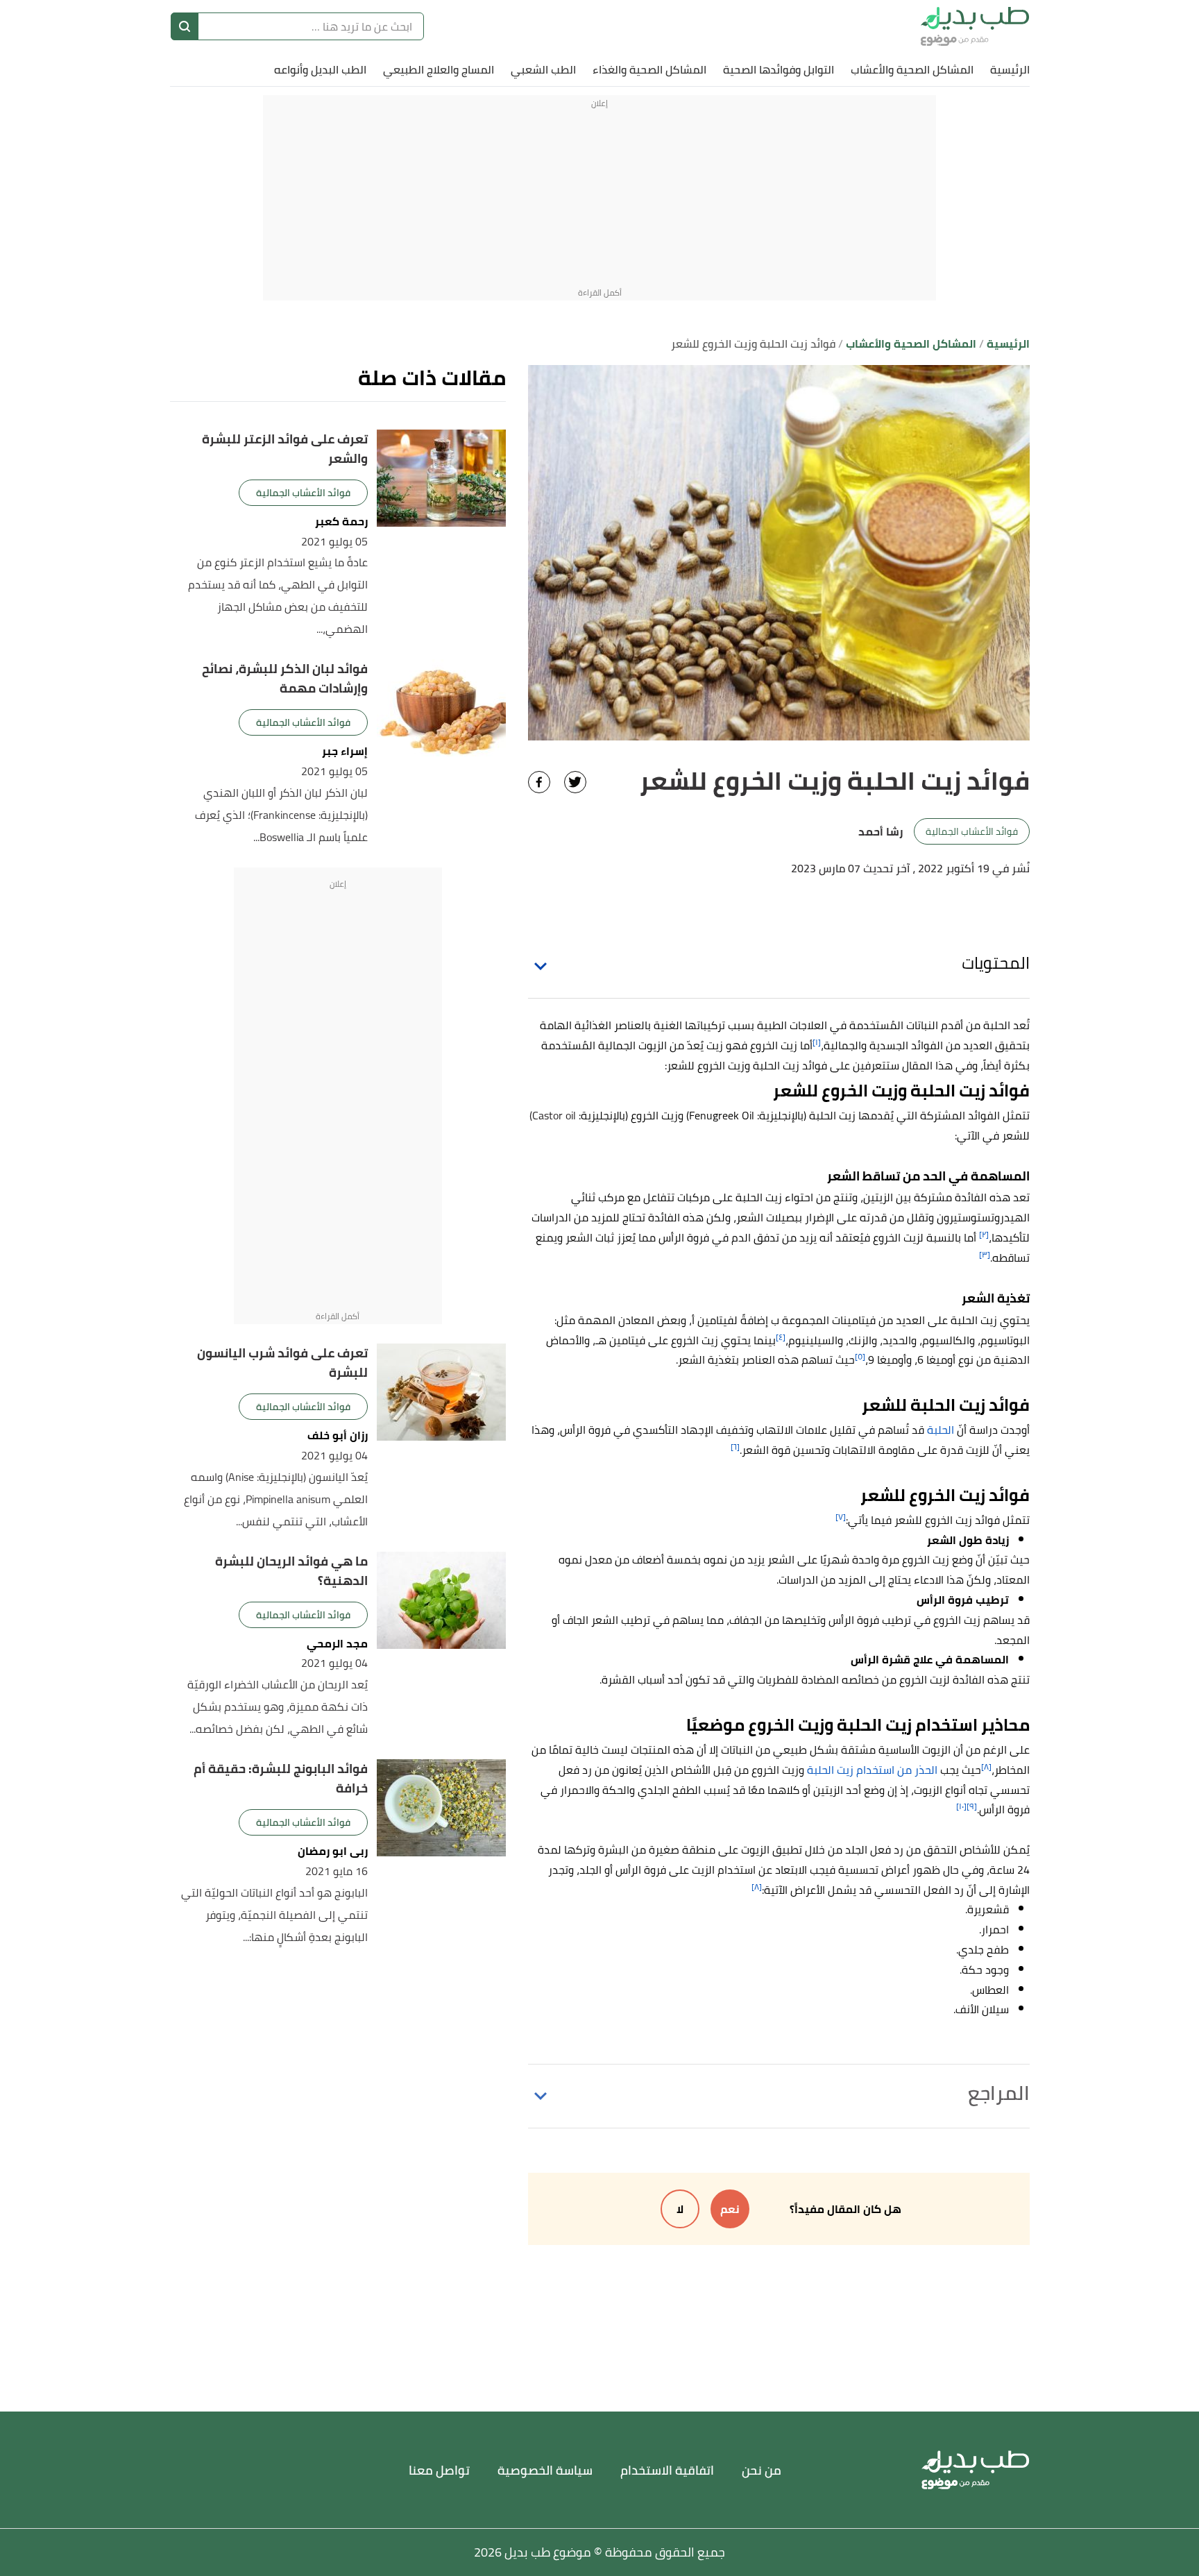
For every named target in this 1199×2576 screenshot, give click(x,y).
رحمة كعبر (341, 522)
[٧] (841, 1517)
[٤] (781, 1337)
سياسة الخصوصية (545, 2470)
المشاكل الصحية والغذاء (649, 69)
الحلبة (941, 1430)
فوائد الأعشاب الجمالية (972, 831)
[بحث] (185, 26)
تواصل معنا (439, 2470)
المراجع (999, 2093)
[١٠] (961, 1806)
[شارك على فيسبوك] (539, 782)
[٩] (972, 1806)
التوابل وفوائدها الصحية (779, 69)
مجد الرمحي (337, 1644)
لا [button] (680, 2209)
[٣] (985, 1254)
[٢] (984, 1234)
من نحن (762, 2470)
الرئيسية (1010, 69)
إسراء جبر (345, 751)
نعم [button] (730, 2209)
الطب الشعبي (543, 69)
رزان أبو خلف (338, 1435)
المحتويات (996, 963)
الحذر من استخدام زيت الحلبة (872, 1770)
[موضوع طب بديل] (975, 26)
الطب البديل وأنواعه (320, 69)
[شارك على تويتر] (575, 782)
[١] (817, 1042)
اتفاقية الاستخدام (667, 2470)
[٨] (986, 1766)
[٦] (735, 1447)
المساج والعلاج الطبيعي (439, 69)
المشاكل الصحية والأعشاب (912, 69)
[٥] (860, 1356)
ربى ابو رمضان (333, 1851)
